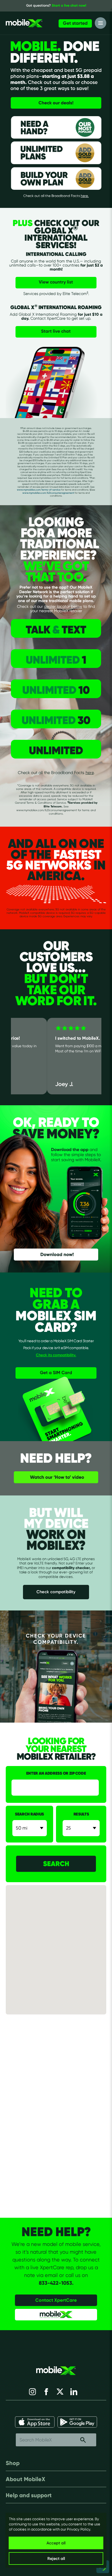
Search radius (29, 1814)
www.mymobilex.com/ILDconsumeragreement (48, 493)
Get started (75, 23)
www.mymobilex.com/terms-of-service (39, 490)
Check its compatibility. (56, 1355)
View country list (56, 282)
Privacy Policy (79, 2529)
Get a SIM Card (56, 1373)
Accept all (56, 2543)
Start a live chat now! (69, 5)
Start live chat (56, 331)
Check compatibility (56, 1592)
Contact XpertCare (56, 2300)
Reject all (56, 2558)
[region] (56, 2540)
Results (81, 1814)
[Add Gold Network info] (82, 153)
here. (85, 196)
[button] (62, 1951)
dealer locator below (63, 606)
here (90, 772)
